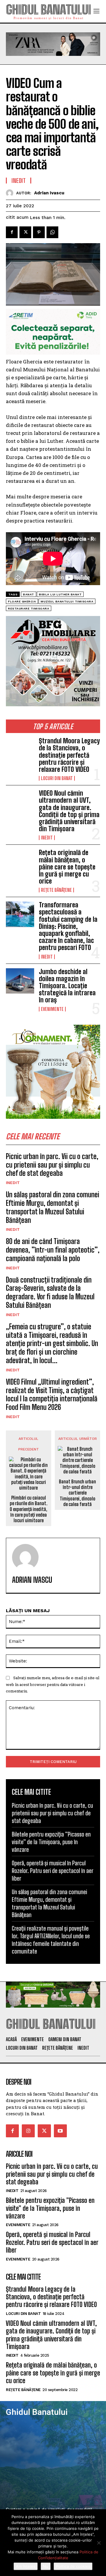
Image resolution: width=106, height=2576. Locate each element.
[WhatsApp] (52, 232)
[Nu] (99, 2543)
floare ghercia (22, 601)
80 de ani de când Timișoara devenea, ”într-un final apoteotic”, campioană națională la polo (53, 1250)
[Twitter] (25, 232)
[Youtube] (60, 2131)
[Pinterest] (39, 232)
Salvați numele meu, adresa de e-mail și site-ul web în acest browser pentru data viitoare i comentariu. (53, 1684)
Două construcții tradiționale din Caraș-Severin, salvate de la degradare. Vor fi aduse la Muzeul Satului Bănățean (50, 1292)
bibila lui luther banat (60, 594)
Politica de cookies (73, 2566)
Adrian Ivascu (49, 193)
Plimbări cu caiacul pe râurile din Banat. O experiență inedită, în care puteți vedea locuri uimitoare (29, 1509)
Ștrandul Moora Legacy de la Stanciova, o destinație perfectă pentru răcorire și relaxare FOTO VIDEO (69, 755)
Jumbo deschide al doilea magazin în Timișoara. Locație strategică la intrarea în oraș (67, 986)
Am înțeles (26, 2566)
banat (29, 594)
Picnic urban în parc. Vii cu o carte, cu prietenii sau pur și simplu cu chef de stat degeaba (52, 1165)
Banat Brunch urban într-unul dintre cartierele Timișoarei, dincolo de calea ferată (77, 1493)
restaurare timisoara (29, 608)
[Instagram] (28, 2131)
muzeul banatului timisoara (67, 601)
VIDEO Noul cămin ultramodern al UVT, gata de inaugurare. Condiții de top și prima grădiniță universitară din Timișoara (69, 811)
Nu (46, 2566)
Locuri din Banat (57, 778)
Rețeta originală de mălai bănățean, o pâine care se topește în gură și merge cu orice (67, 867)
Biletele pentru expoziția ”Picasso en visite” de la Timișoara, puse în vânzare (51, 1842)
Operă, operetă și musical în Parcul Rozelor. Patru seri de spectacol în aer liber (52, 1871)
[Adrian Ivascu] (11, 193)
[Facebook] (12, 232)
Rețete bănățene (56, 890)
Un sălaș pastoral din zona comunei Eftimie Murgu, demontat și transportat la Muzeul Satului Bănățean (53, 1207)
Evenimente (52, 1009)
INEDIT (47, 838)
